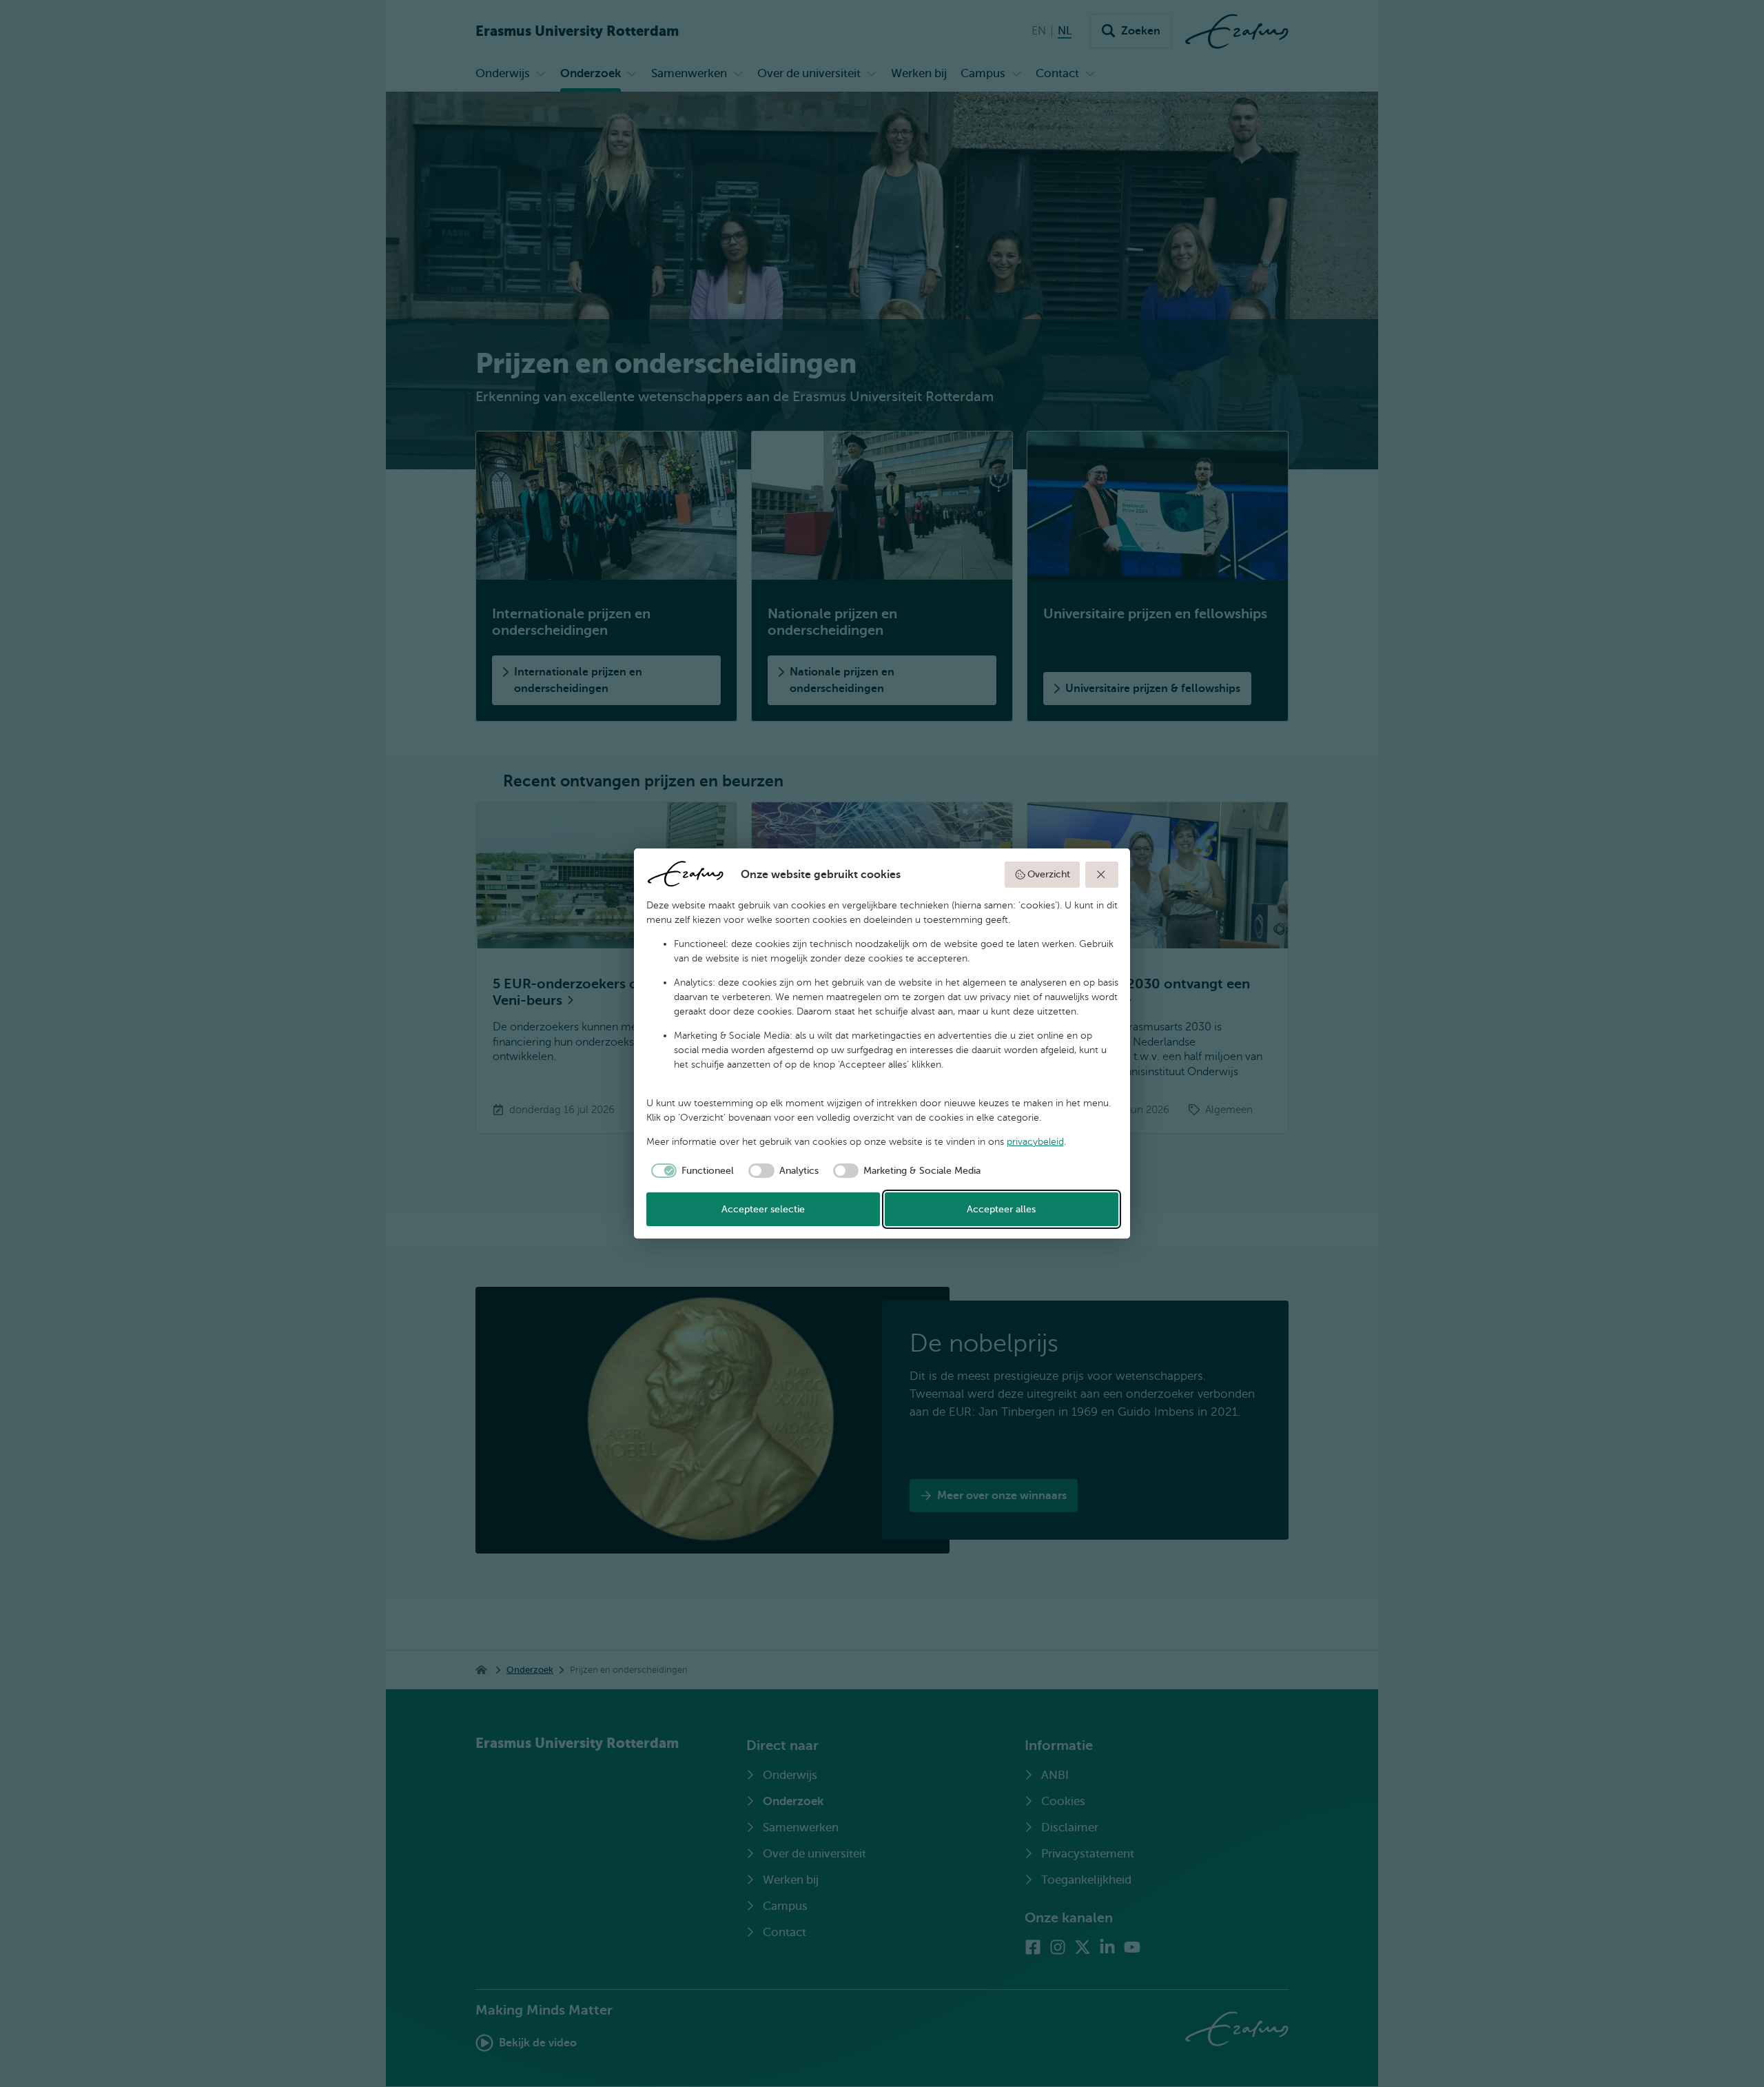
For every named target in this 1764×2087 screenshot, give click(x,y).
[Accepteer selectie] (1102, 875)
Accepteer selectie (763, 1209)
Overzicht (1049, 874)
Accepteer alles (1001, 1209)
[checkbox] (690, 1171)
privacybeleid (1035, 1142)
